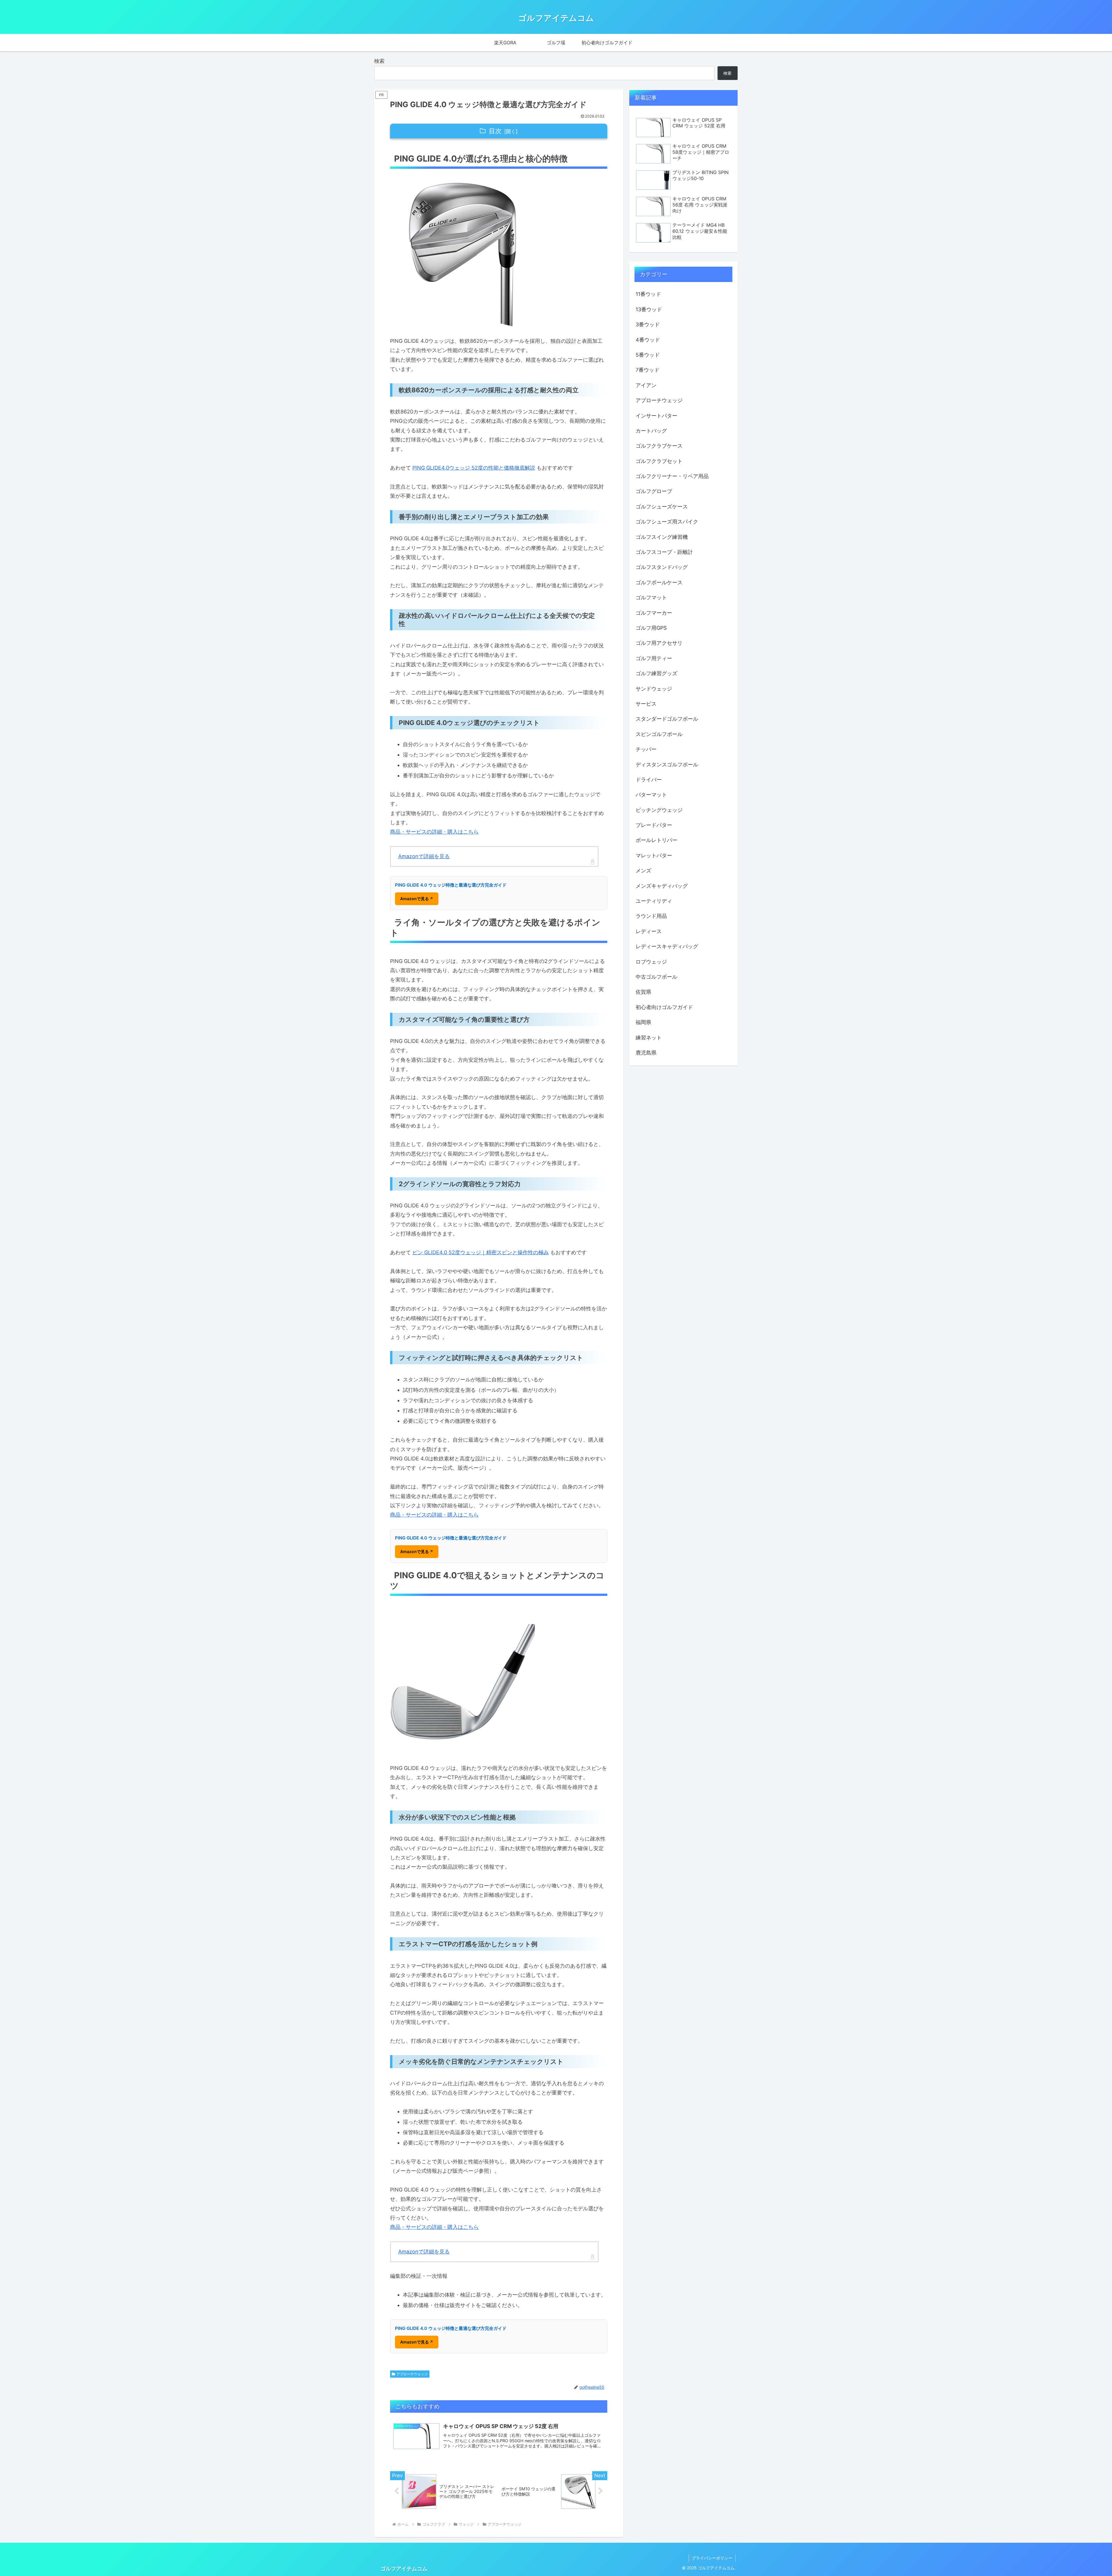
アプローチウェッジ (412, 2374)
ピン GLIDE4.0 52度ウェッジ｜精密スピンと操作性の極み (481, 1252)
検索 (379, 61)
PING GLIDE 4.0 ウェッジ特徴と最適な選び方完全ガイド (451, 885)
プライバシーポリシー (712, 2558)
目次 (495, 131)
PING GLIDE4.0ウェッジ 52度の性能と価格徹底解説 (474, 468)
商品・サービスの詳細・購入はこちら (434, 832)
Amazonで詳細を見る (424, 856)
